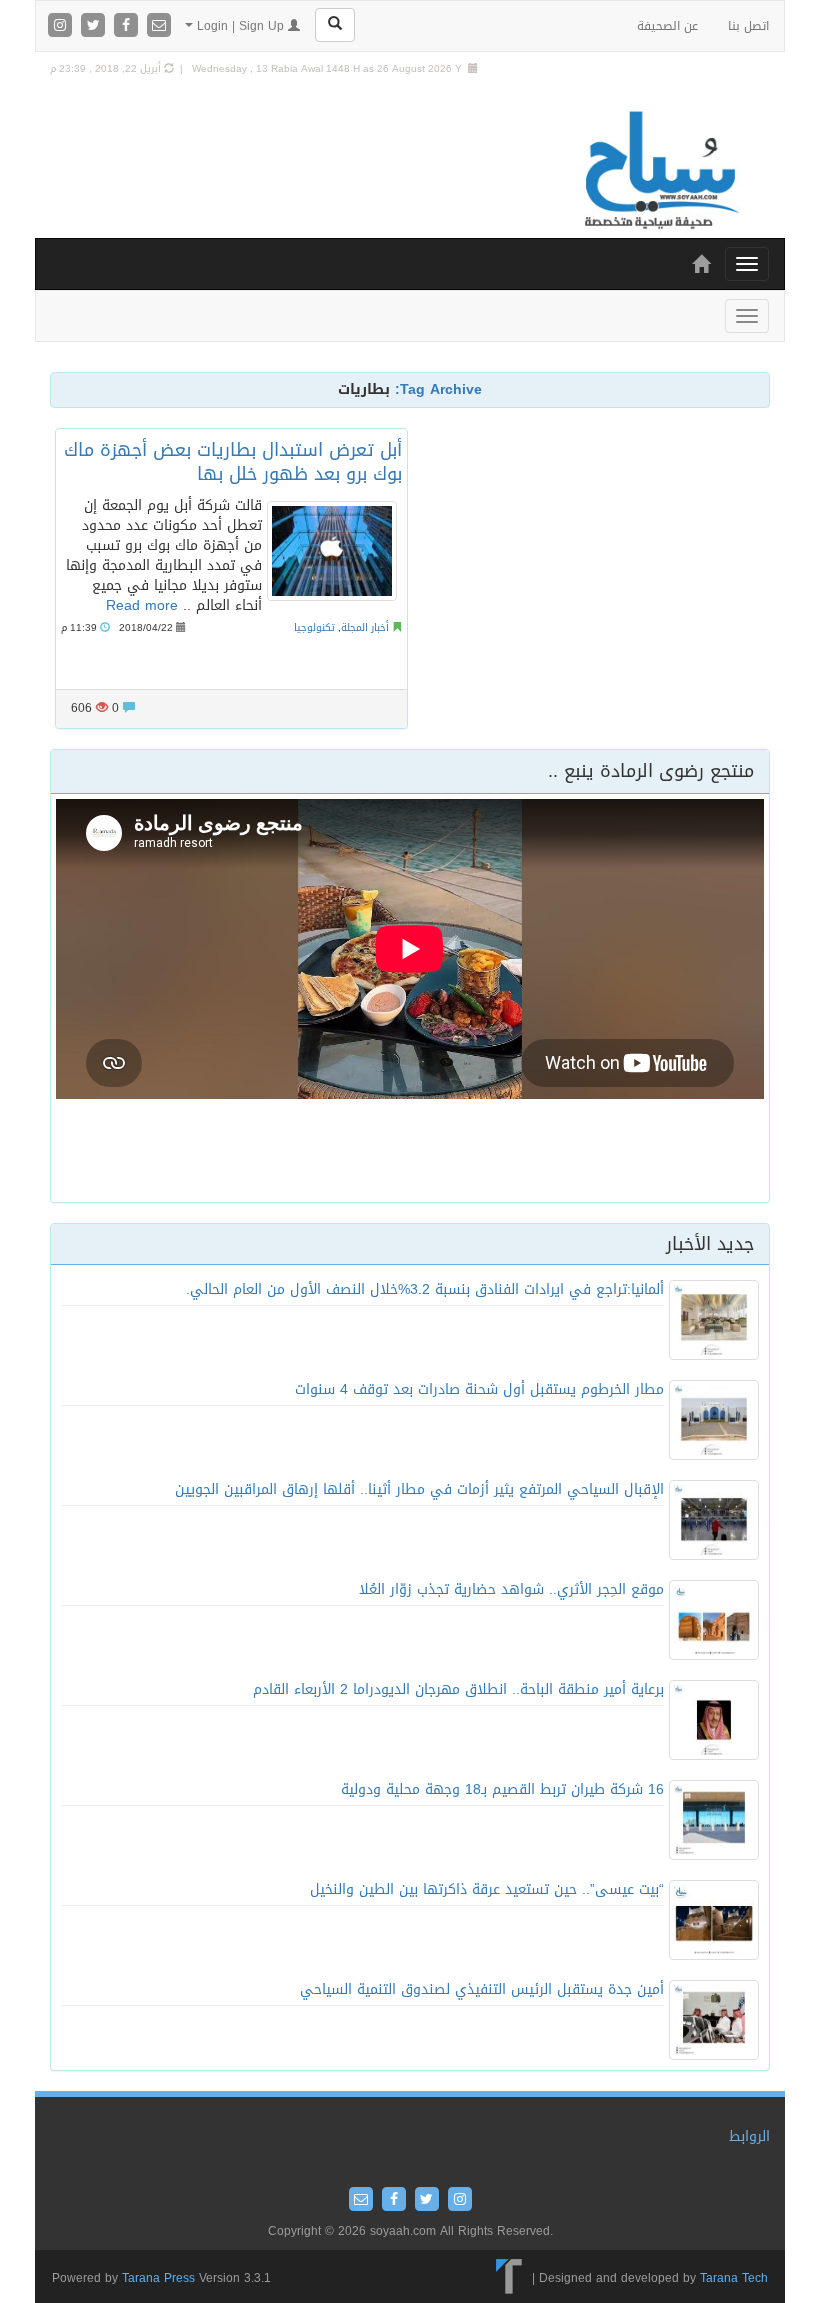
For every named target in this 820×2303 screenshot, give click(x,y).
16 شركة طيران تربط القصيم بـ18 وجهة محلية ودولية (502, 1789)
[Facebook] (128, 26)
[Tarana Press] (509, 2278)
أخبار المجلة (365, 627)
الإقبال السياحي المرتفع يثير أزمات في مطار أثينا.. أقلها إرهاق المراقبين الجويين (419, 1489)
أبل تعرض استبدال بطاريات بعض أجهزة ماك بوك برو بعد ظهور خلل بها (233, 461)
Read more (142, 605)
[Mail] (159, 26)
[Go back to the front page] (660, 171)
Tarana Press (158, 2278)
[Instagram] (62, 26)
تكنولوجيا (314, 627)
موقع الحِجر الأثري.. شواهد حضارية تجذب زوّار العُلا (511, 1589)
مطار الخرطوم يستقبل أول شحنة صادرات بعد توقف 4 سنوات (479, 1389)
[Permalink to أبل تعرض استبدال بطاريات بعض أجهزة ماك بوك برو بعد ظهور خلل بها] (332, 551)
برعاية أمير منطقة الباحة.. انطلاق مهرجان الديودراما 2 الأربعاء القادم (458, 1689)
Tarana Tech (734, 2278)
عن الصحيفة (667, 26)
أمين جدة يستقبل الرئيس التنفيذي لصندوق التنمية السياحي (482, 1989)
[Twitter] (95, 26)
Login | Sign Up (240, 26)
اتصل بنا (748, 26)
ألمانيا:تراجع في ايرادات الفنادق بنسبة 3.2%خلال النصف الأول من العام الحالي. (425, 1289)
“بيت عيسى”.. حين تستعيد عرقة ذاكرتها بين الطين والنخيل (487, 1889)
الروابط (749, 2136)
